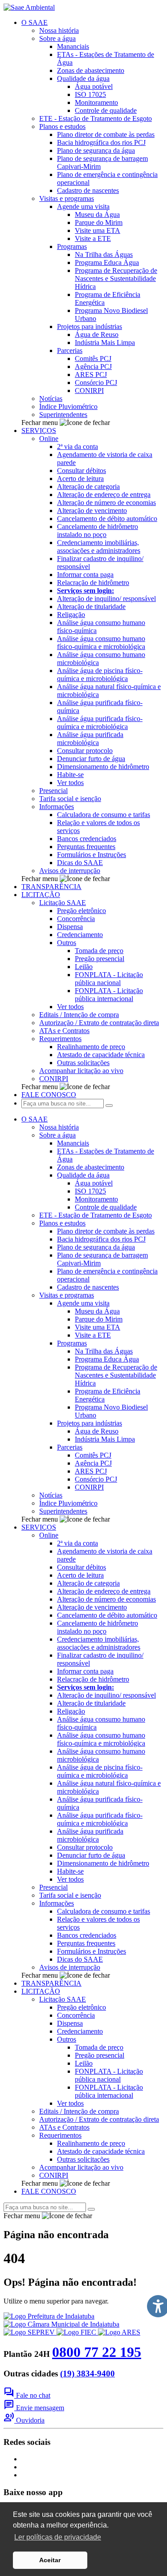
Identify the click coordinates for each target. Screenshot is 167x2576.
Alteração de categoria (88, 487)
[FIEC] (77, 2332)
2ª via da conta (77, 447)
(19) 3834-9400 (88, 2374)
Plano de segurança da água (96, 150)
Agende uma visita (83, 206)
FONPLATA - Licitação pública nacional (109, 979)
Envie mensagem (34, 2408)
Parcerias (70, 351)
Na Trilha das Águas (104, 254)
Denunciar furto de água (91, 759)
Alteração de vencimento (92, 511)
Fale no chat (27, 2395)
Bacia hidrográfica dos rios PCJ (101, 142)
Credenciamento (80, 935)
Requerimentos (60, 1039)
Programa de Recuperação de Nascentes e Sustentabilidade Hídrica (116, 278)
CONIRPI (89, 391)
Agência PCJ (93, 367)
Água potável (94, 86)
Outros (67, 943)
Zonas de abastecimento (91, 70)
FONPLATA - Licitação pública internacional (109, 995)
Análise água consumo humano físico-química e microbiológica (101, 643)
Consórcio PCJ (96, 383)
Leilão (84, 967)
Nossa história (59, 30)
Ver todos (70, 783)
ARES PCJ (91, 375)
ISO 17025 (90, 94)
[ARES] (119, 2332)
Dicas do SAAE (80, 863)
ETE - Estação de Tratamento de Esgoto (96, 118)
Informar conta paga (85, 575)
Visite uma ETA (98, 230)
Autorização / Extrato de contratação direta (99, 1023)
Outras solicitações (83, 1063)
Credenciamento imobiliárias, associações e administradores (99, 547)
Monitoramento (96, 102)
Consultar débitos (81, 471)
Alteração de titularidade (91, 607)
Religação (71, 615)
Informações (57, 807)
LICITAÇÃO (41, 895)
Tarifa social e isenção (70, 799)
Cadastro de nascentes (88, 190)
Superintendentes (63, 415)
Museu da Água (97, 214)
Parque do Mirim (99, 222)
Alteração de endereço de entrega (104, 495)
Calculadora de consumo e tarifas (104, 815)
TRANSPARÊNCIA (51, 887)
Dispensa (70, 927)
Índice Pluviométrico (68, 407)
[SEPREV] (30, 2332)
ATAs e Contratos (64, 1031)
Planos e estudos (62, 126)
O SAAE (35, 22)
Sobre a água (57, 38)
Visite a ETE (93, 238)
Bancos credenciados (87, 839)
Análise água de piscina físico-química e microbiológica (100, 675)
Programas (72, 246)
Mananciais (73, 46)
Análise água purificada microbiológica (90, 739)
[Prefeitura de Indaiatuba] (49, 2316)
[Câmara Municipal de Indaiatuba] (61, 2324)
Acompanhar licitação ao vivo (81, 1071)
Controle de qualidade (106, 110)
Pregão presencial (100, 959)
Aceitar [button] (50, 2560)
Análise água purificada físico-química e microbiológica (100, 723)
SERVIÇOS (39, 431)
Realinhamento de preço (91, 1047)
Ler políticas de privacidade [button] (58, 2537)
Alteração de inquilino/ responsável (106, 599)
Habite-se (70, 775)
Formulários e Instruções (92, 855)
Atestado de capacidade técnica (101, 1055)
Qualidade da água (83, 78)
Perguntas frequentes (86, 847)
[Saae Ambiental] (29, 7)
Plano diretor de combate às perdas (106, 134)
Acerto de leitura (80, 479)
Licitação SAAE (63, 903)
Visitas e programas (67, 198)
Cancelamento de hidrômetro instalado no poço (98, 531)
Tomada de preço (99, 951)
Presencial (53, 791)
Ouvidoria (24, 2420)
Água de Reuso (97, 335)
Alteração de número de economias (106, 503)
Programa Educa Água (107, 262)
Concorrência (76, 919)
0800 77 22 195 (97, 2352)
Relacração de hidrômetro (93, 583)
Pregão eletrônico (81, 911)
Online (49, 439)
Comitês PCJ (93, 359)
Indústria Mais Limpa (105, 343)
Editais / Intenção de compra (79, 1015)
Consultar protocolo (85, 751)
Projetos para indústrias (90, 327)
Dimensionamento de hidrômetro (103, 767)
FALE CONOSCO (49, 1095)
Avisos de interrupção (70, 871)
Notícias (51, 399)
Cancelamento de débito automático (107, 519)
